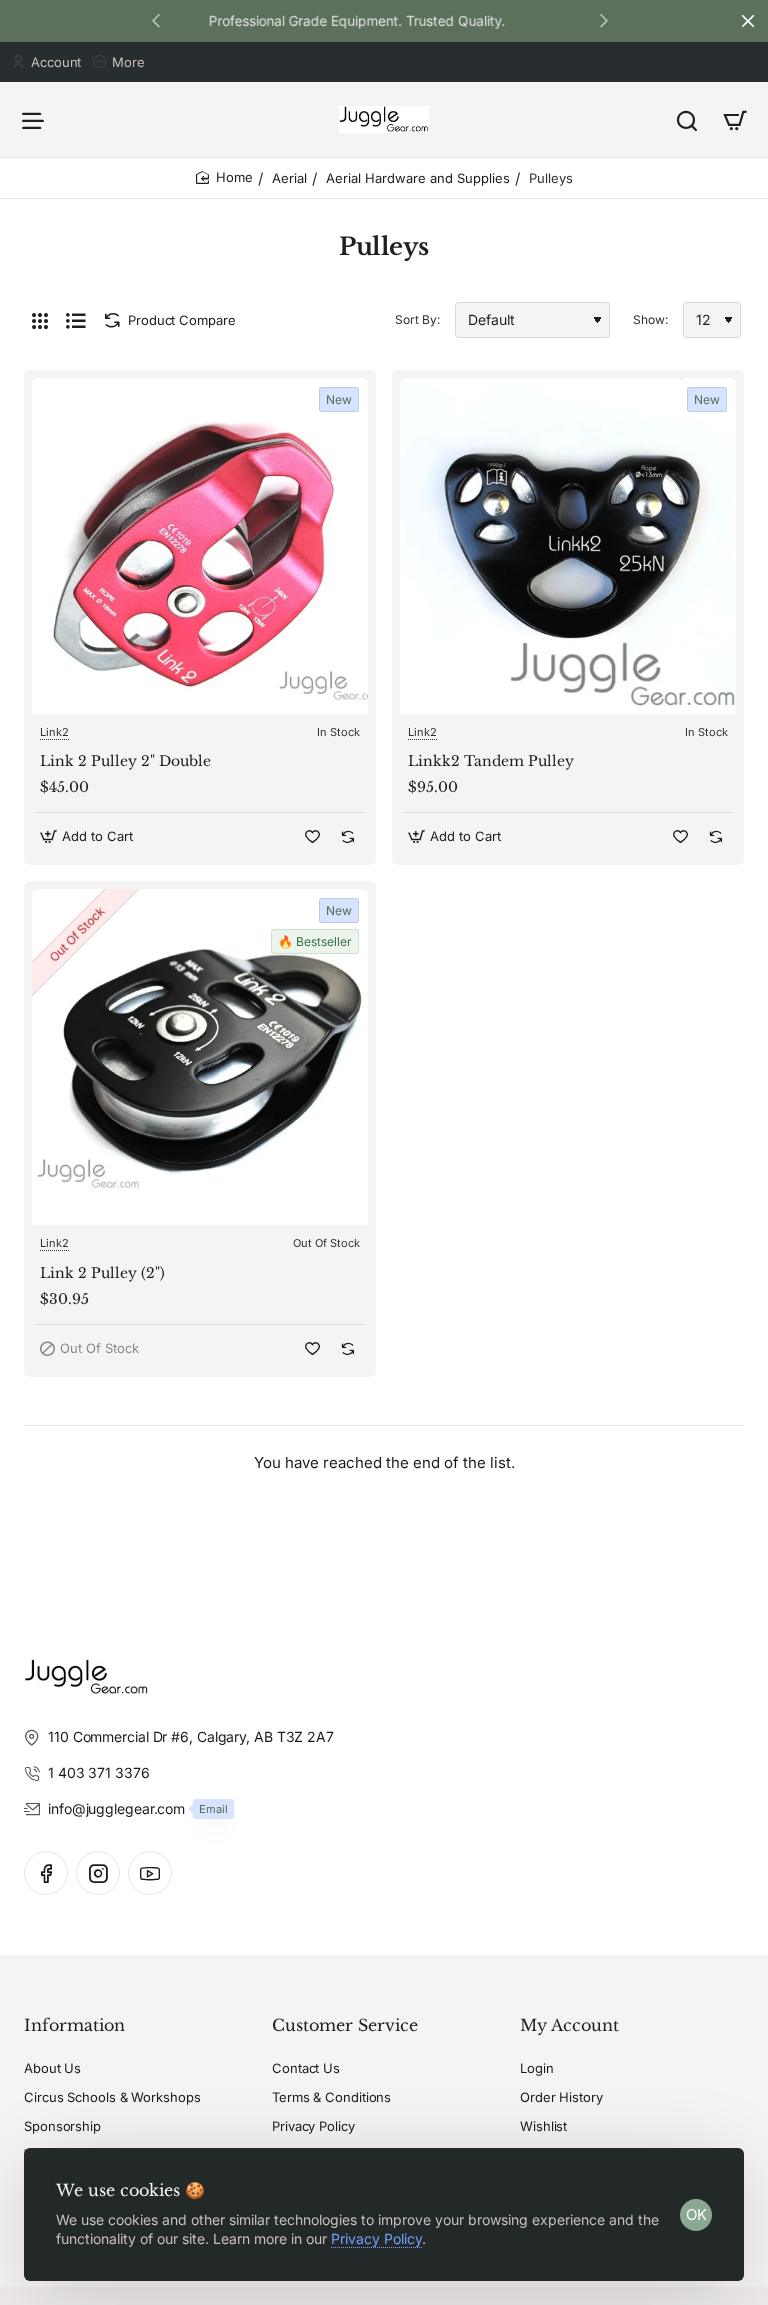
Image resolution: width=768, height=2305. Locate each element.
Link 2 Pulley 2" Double (125, 761)
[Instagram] (98, 1873)
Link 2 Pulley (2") (102, 1273)
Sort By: (417, 319)
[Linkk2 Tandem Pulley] (568, 546)
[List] (76, 320)
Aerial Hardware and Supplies (418, 178)
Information (74, 2025)
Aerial (289, 178)
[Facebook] (46, 1873)
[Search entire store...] (687, 119)
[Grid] (40, 320)
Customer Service (345, 2025)
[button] (604, 20)
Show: (650, 319)
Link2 (54, 732)
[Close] (748, 21)
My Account (569, 2025)
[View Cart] (735, 119)
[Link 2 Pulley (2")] (200, 1057)
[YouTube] (150, 1873)
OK (696, 2214)
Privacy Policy (376, 2238)
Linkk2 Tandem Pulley (491, 761)
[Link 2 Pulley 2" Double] (200, 546)
